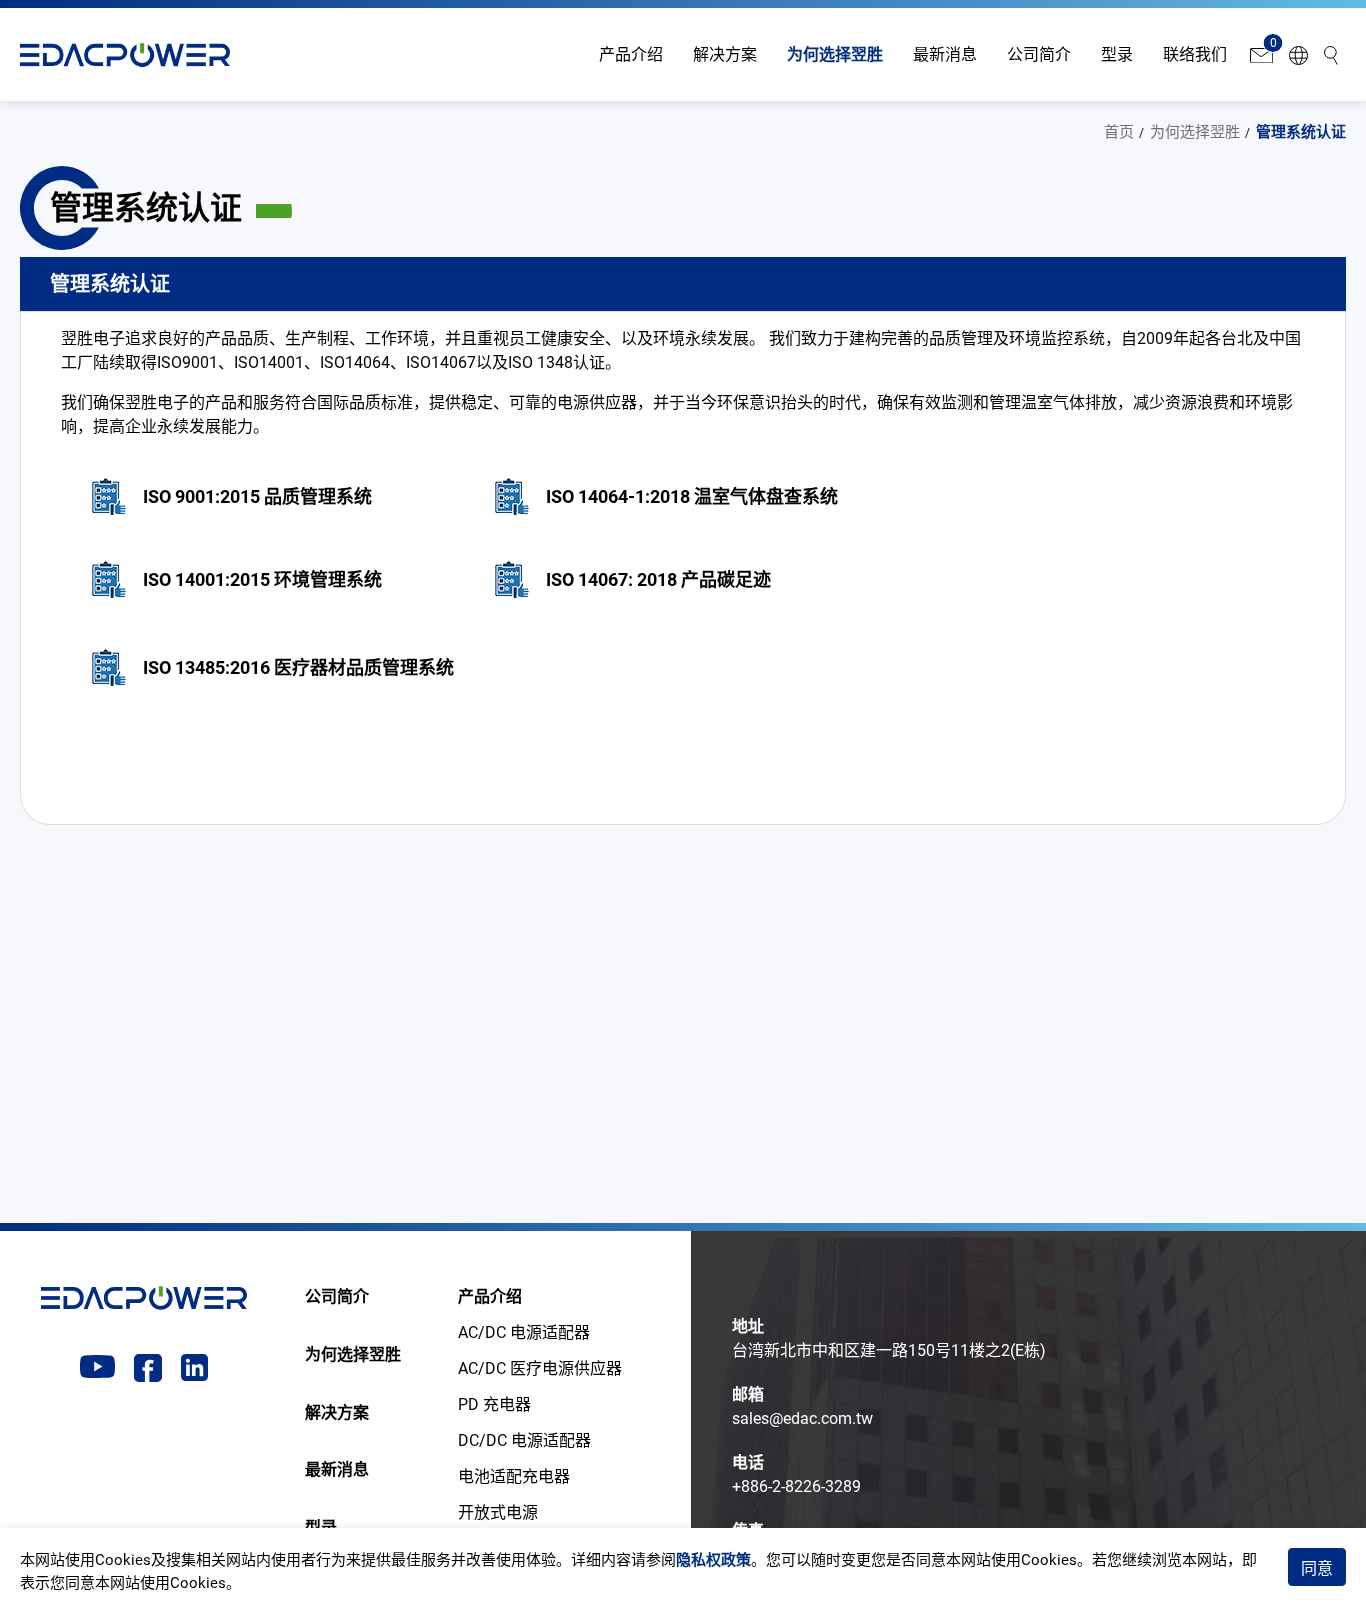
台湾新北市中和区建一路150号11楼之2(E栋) (889, 1350)
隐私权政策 (713, 1560)
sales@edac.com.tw (802, 1418)
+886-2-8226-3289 (796, 1486)
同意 (1317, 1568)
